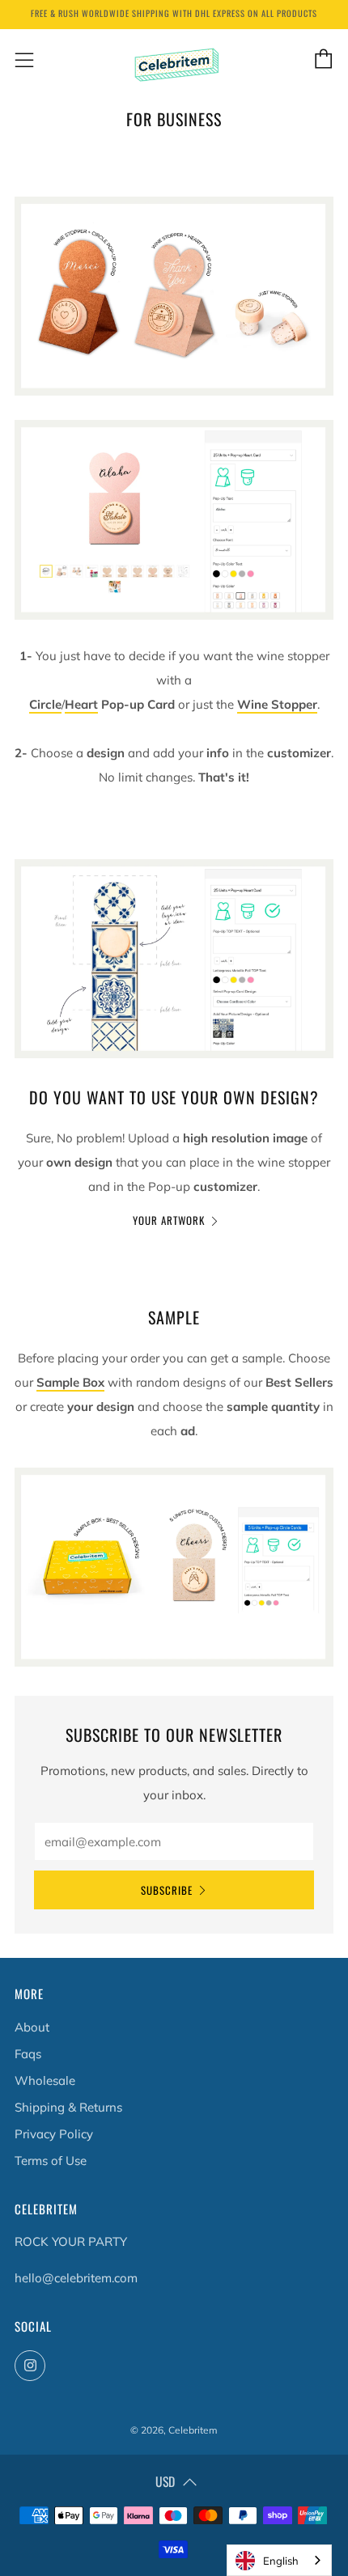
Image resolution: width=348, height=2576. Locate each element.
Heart (81, 704)
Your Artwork (169, 1220)
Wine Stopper (277, 704)
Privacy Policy (54, 2134)
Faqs (28, 2054)
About (32, 2027)
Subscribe (167, 1890)
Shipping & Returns (68, 2107)
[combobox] (279, 2560)
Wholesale (45, 2080)
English (281, 2561)
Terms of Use (51, 2161)
